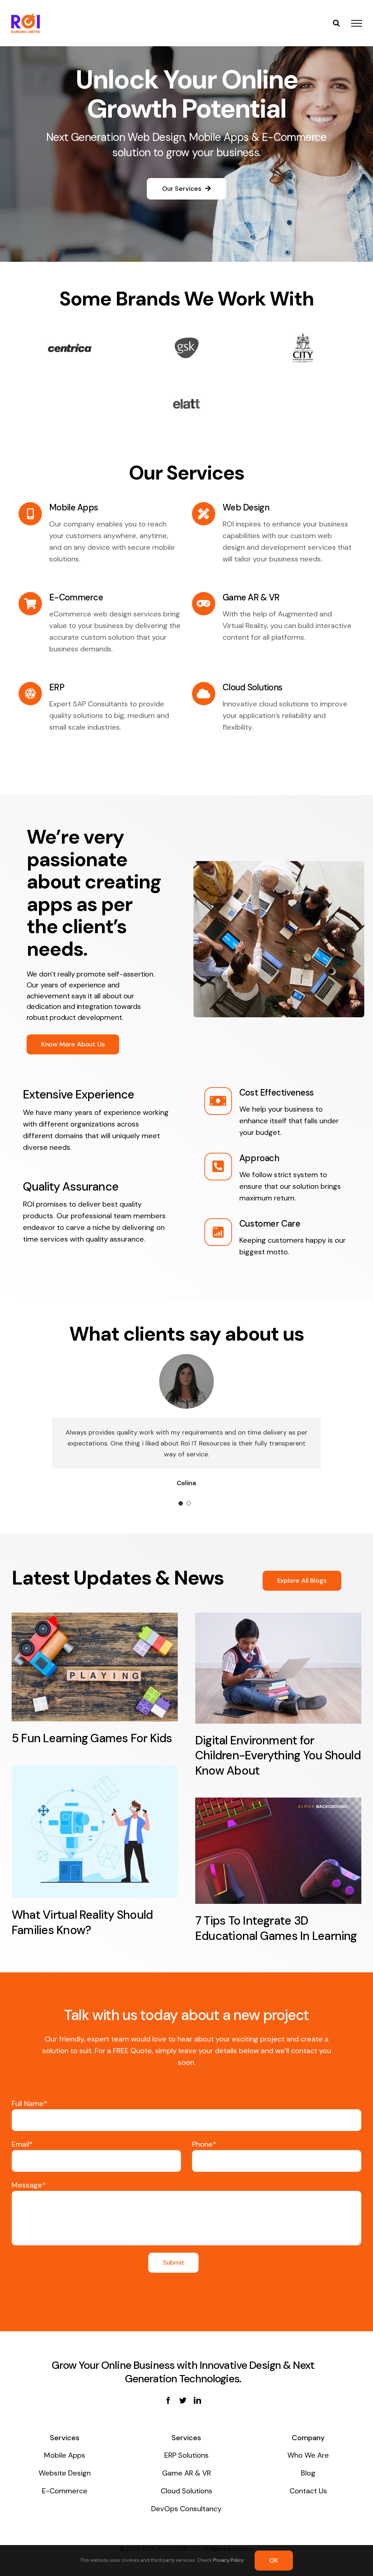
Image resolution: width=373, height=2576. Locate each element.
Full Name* (30, 2114)
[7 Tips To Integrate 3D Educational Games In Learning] (278, 1862)
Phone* (204, 2155)
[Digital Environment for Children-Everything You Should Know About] (278, 1679)
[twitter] (183, 2411)
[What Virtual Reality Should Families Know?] (95, 1843)
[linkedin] (197, 2411)
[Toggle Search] (336, 23)
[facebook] (168, 2411)
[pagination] (181, 1514)
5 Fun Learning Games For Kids (92, 1749)
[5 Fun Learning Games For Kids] (95, 1678)
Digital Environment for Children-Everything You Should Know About (278, 1766)
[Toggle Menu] (357, 23)
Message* (29, 2196)
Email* (22, 2155)
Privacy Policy (228, 2560)
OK (274, 2560)
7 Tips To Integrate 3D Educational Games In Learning (276, 1939)
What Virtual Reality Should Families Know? (82, 1933)
